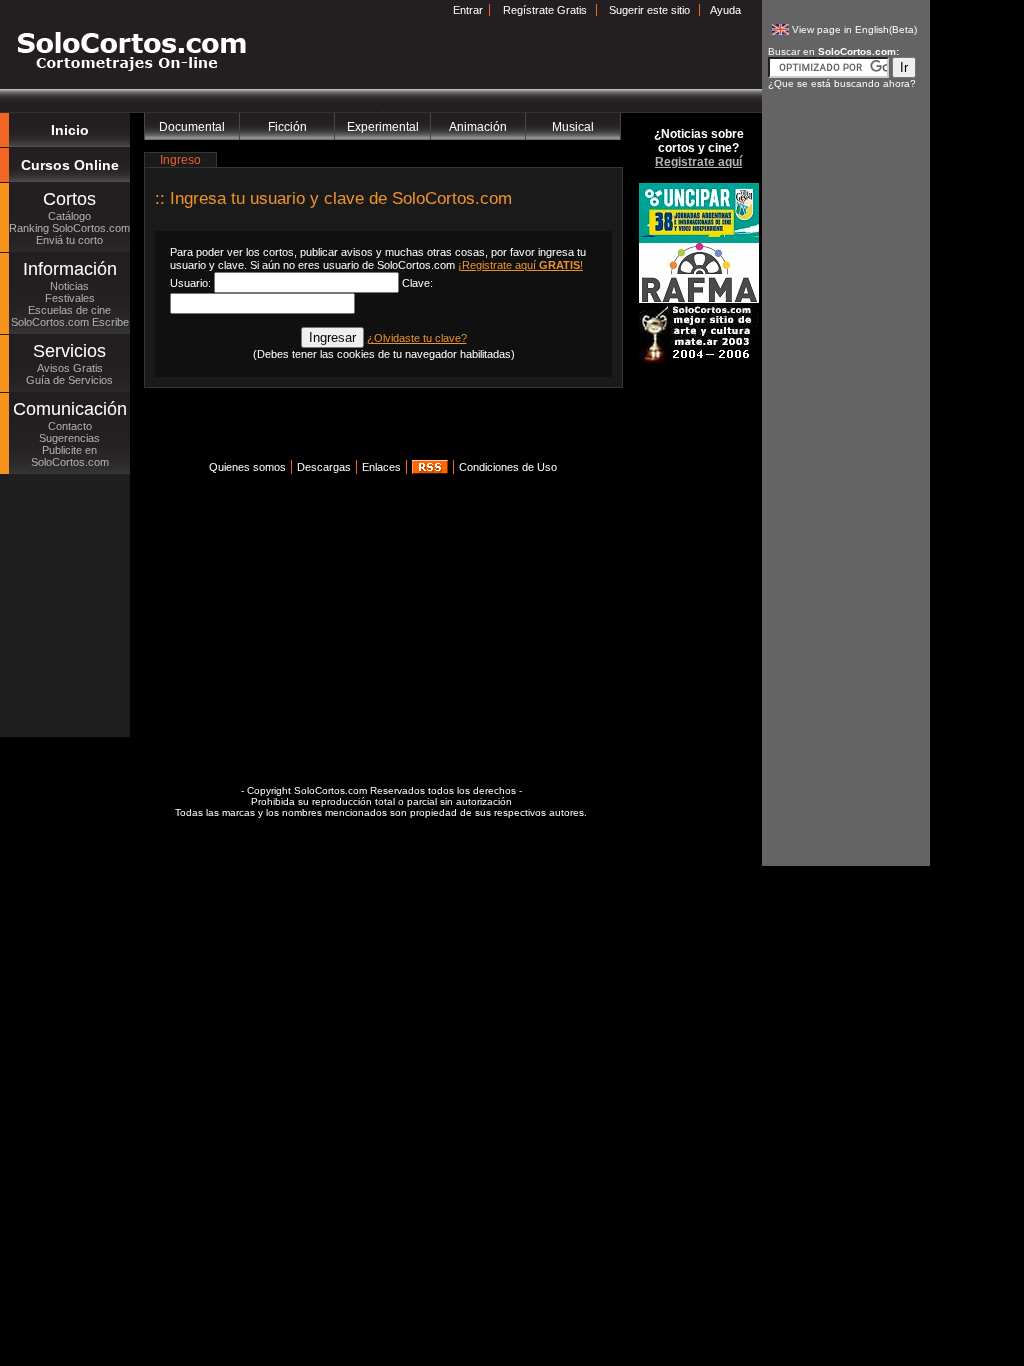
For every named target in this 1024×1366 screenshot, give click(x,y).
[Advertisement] (378, 430)
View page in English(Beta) (854, 29)
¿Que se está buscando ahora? (842, 83)
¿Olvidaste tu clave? (417, 338)
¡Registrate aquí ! (520, 265)
